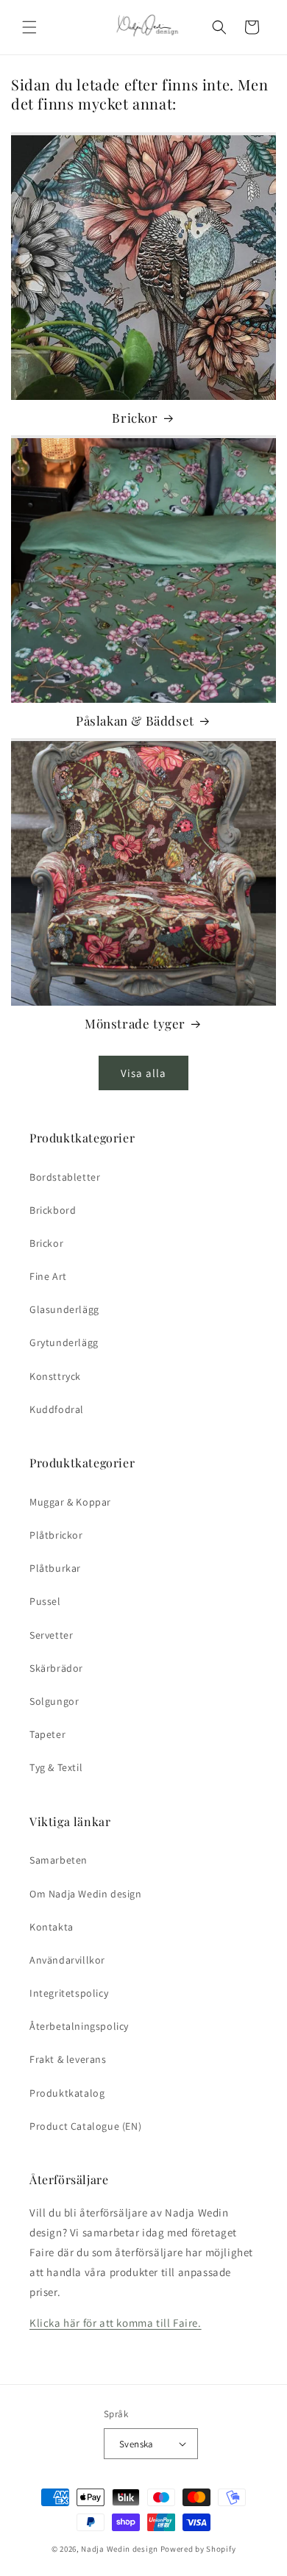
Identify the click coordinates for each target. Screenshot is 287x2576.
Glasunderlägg (64, 1309)
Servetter (51, 1635)
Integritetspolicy (69, 1993)
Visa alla (143, 1073)
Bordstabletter (65, 1177)
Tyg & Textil (56, 1767)
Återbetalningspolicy (79, 2026)
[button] (29, 27)
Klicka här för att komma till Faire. (116, 2323)
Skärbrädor (56, 1668)
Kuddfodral (57, 1409)
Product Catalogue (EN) (85, 2126)
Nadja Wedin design (120, 2549)
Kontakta (52, 1927)
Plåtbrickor (56, 1535)
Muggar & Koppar (70, 1502)
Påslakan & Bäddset (135, 720)
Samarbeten (59, 1860)
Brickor (135, 418)
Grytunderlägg (64, 1342)
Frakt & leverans (68, 2059)
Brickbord (53, 1210)
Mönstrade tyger (135, 1023)
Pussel (45, 1601)
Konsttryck (55, 1376)
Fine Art (48, 1276)
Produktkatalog (67, 2093)
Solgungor (54, 1701)
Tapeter (47, 1734)
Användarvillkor (67, 1960)
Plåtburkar (55, 1568)
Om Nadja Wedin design (86, 1894)
